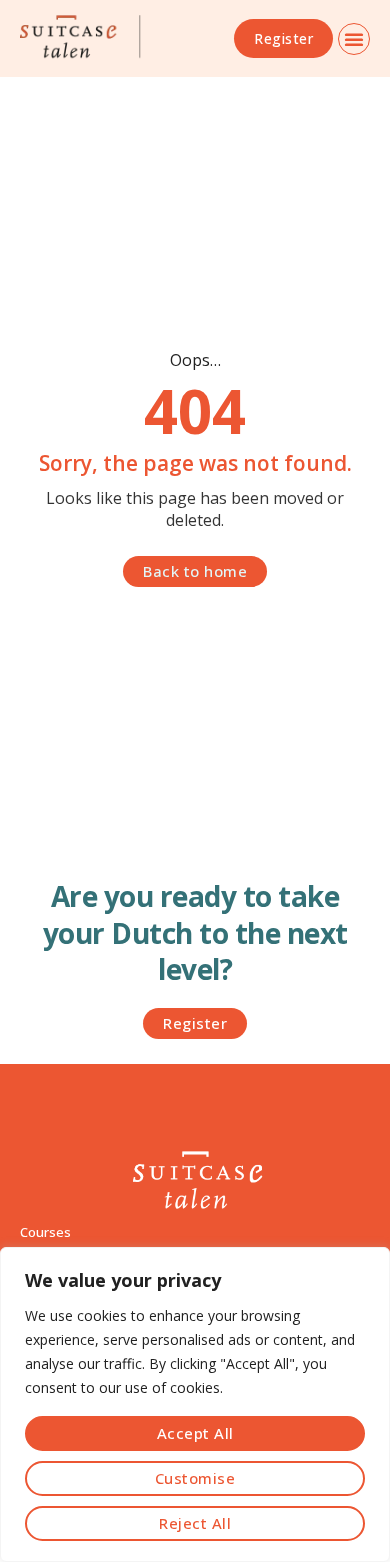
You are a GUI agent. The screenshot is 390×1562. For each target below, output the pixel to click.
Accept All (195, 1433)
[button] (354, 39)
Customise (195, 1478)
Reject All (195, 1523)
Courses (45, 1232)
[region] (195, 1404)
